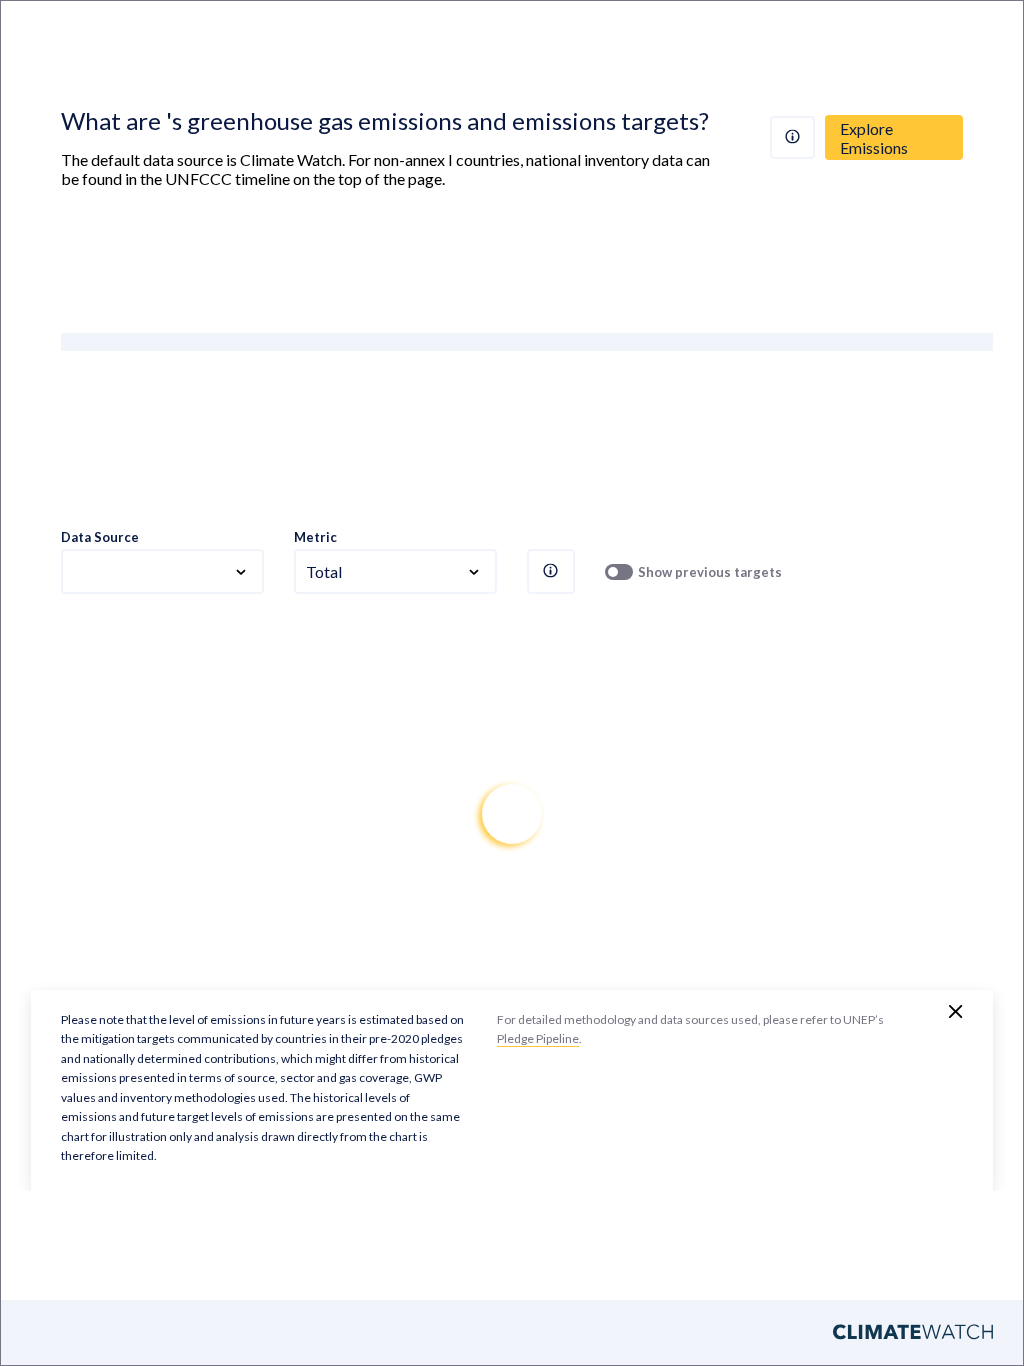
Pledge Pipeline (538, 1038)
